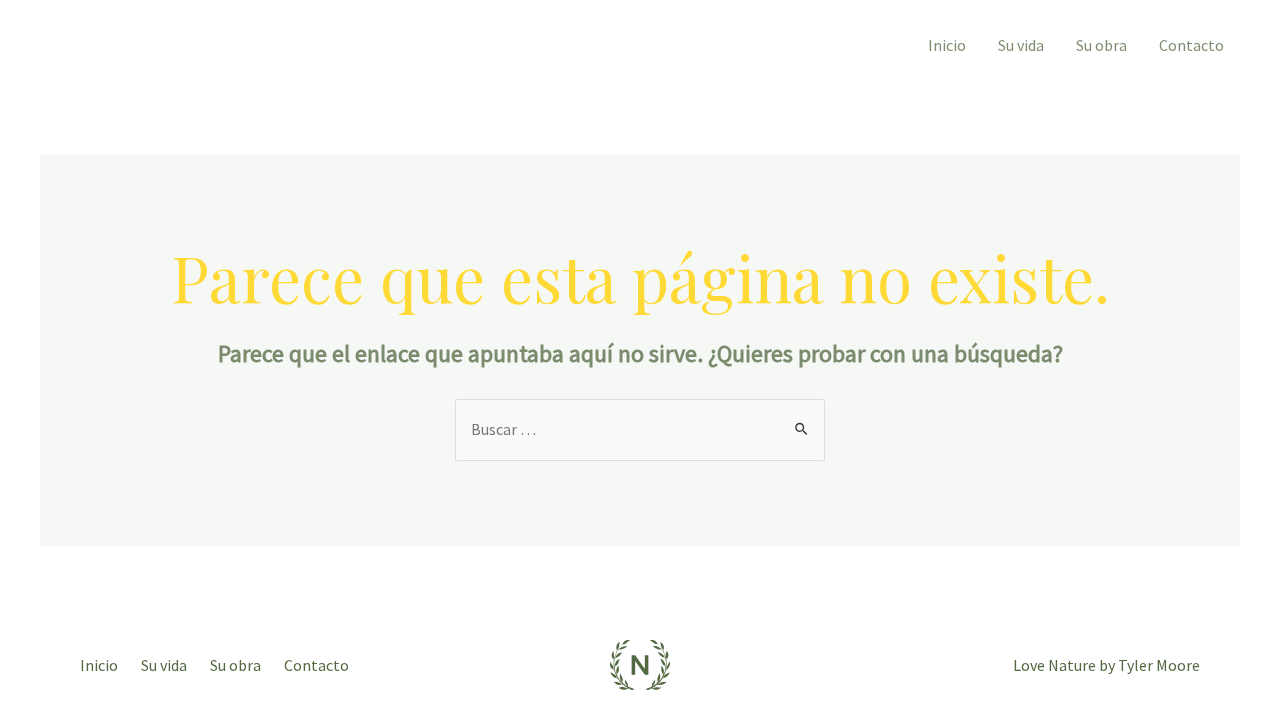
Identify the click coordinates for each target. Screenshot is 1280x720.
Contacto (1191, 45)
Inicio (947, 45)
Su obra (1101, 45)
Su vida (1021, 45)
